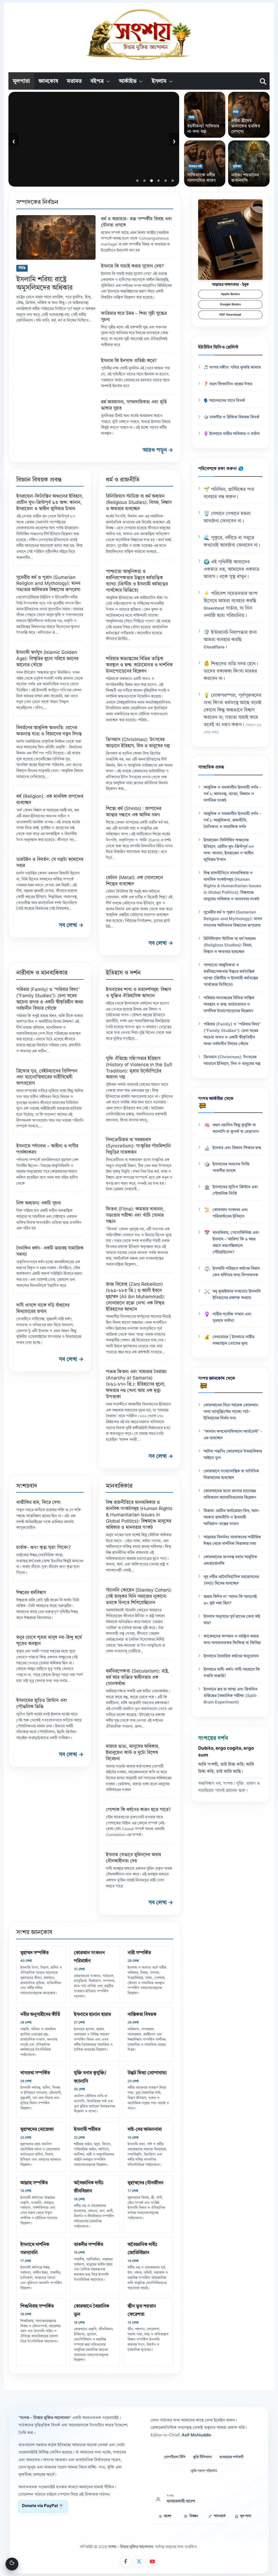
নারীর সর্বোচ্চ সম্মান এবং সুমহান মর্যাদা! (232, 1318)
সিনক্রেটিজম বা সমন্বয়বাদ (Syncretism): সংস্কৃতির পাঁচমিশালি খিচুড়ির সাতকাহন (138, 1146)
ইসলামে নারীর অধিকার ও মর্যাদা (235, 434)
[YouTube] (152, 2562)
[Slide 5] (166, 181)
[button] (107, 81)
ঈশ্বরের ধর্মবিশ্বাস (31, 1593)
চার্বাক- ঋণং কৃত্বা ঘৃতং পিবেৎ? (44, 1548)
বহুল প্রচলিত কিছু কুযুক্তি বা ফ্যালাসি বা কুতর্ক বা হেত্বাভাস (236, 1129)
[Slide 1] (137, 181)
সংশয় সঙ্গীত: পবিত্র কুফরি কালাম (235, 368)
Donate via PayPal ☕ (43, 2506)
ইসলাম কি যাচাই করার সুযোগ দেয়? (132, 266)
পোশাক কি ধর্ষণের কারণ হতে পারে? (138, 1810)
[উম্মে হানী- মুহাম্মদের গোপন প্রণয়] (94, 139)
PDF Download (230, 315)
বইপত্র (97, 81)
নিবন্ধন (194, 2516)
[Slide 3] (151, 181)
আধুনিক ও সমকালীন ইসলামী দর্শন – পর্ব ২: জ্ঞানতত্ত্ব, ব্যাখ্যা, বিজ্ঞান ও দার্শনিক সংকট (233, 794)
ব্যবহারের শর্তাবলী (231, 2457)
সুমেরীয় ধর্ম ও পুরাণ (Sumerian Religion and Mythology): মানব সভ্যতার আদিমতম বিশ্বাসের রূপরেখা (48, 584)
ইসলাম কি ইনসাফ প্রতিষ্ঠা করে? (129, 361)
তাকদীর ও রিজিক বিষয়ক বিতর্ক (234, 417)
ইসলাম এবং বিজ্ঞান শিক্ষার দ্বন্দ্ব (237, 1148)
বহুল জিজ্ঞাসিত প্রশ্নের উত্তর (231, 384)
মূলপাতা (21, 81)
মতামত (74, 81)
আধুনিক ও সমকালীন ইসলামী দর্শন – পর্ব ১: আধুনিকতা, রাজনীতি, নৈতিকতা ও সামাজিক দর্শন (233, 821)
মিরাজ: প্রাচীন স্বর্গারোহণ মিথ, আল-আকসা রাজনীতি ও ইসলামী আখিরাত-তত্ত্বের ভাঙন (232, 1518)
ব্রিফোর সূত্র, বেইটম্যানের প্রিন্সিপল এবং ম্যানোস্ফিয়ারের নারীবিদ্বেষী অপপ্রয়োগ (47, 1077)
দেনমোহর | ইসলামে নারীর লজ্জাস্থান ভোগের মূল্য (233, 1340)
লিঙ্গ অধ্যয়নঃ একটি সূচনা (39, 1203)
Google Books (230, 305)
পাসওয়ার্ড (220, 2516)
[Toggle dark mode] (12, 2564)
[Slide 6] (173, 181)
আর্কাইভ (128, 81)
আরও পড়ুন (158, 450)
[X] (139, 2562)
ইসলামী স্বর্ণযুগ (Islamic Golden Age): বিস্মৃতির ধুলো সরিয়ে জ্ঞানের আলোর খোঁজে (47, 659)
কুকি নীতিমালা (202, 2457)
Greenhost (214, 609)
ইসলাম (159, 81)
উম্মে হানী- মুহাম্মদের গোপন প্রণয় (71, 167)
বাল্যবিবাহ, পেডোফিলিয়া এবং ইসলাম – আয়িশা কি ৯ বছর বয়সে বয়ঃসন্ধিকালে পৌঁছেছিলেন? (236, 1243)
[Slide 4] (159, 181)
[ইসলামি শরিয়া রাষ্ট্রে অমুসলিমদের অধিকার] (56, 237)
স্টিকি (192, 118)
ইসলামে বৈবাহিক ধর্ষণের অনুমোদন (231, 1656)
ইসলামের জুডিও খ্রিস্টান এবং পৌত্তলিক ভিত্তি (235, 1190)
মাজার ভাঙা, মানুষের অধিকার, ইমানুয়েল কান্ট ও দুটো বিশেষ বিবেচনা (133, 1753)
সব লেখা (71, 925)
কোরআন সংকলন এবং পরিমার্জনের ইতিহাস (230, 1213)
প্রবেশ (168, 2516)
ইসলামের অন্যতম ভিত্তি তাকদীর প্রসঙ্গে (231, 1168)
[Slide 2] (144, 181)
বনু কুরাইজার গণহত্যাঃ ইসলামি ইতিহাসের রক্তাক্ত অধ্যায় (237, 1295)
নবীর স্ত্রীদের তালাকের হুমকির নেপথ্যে (246, 126)
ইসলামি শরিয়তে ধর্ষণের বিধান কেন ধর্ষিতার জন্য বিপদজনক (236, 1272)
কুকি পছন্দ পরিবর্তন (204, 2471)
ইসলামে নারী (195, 167)
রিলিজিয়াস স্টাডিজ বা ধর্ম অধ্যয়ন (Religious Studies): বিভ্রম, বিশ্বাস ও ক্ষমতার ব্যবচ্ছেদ (139, 503)
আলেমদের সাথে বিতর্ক (227, 401)
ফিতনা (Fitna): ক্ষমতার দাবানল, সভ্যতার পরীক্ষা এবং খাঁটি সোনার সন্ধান (135, 1215)
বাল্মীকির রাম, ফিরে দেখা (38, 1503)
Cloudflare (214, 647)
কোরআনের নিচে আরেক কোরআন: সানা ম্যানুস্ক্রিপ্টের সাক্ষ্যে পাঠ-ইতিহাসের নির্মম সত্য (231, 1412)
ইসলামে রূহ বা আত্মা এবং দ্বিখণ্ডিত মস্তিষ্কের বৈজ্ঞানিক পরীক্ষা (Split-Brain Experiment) (231, 1696)
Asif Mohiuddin (196, 2435)
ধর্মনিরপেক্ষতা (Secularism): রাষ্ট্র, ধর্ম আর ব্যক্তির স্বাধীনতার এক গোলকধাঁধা (138, 1678)
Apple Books (230, 294)
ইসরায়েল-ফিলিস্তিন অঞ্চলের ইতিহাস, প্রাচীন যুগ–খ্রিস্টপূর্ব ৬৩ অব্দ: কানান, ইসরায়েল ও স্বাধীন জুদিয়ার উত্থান (50, 503)
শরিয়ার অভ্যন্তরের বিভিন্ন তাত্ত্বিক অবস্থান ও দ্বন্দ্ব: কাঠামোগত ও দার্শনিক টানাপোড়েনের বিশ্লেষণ (139, 665)
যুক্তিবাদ (237, 167)
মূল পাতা (246, 2516)
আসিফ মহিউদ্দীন (54, 176)
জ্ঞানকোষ (48, 81)
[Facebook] (126, 2562)
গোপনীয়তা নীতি (175, 2457)
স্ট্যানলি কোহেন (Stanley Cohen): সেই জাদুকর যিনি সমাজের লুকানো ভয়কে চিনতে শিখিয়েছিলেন (139, 1597)
